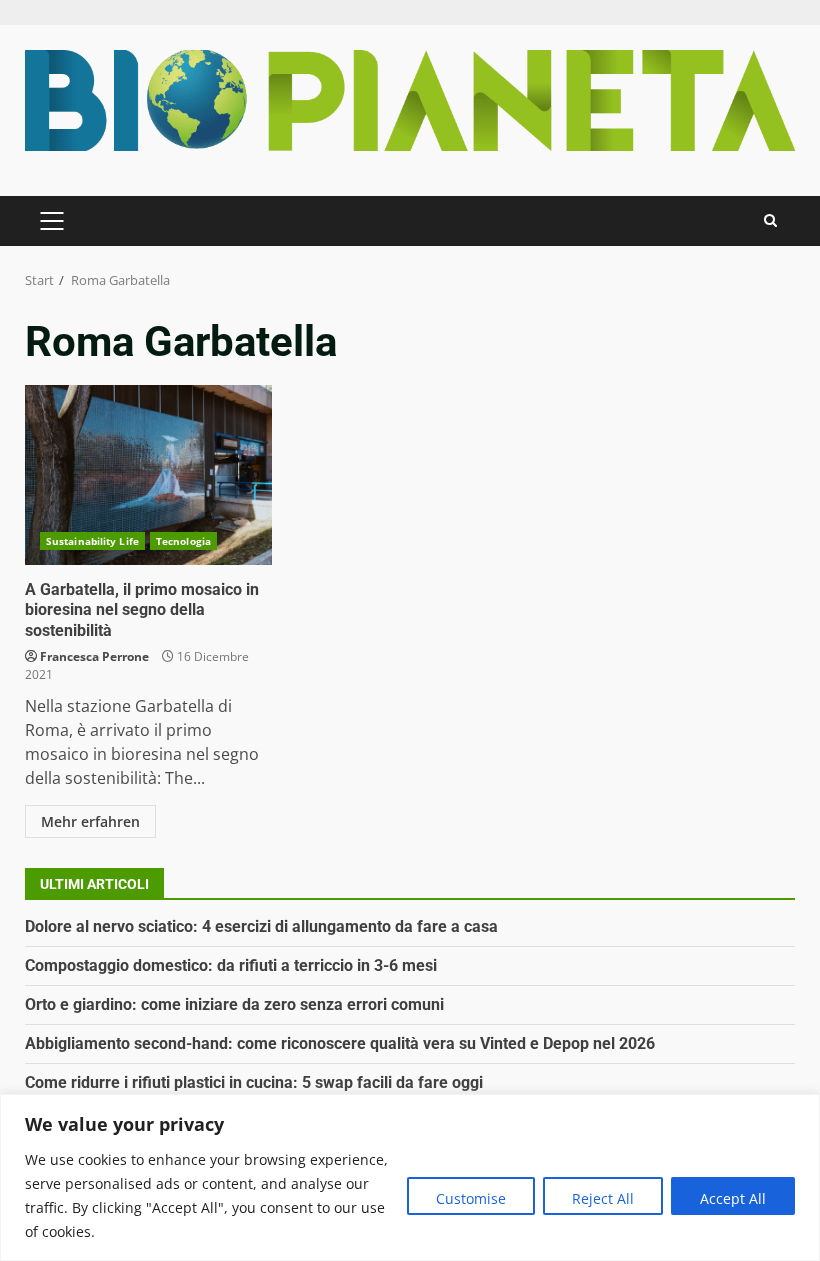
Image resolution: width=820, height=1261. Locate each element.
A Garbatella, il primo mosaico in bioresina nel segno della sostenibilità (148, 475)
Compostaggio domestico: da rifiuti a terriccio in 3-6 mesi (231, 965)
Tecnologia (183, 541)
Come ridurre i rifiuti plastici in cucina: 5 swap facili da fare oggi (254, 1082)
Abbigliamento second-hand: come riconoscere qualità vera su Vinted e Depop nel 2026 (340, 1043)
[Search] (770, 220)
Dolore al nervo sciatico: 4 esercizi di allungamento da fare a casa (261, 926)
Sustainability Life (92, 541)
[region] (410, 1177)
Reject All (603, 1198)
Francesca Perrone (94, 656)
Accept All (733, 1198)
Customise (471, 1198)
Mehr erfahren (90, 821)
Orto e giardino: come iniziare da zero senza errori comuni (234, 1004)
